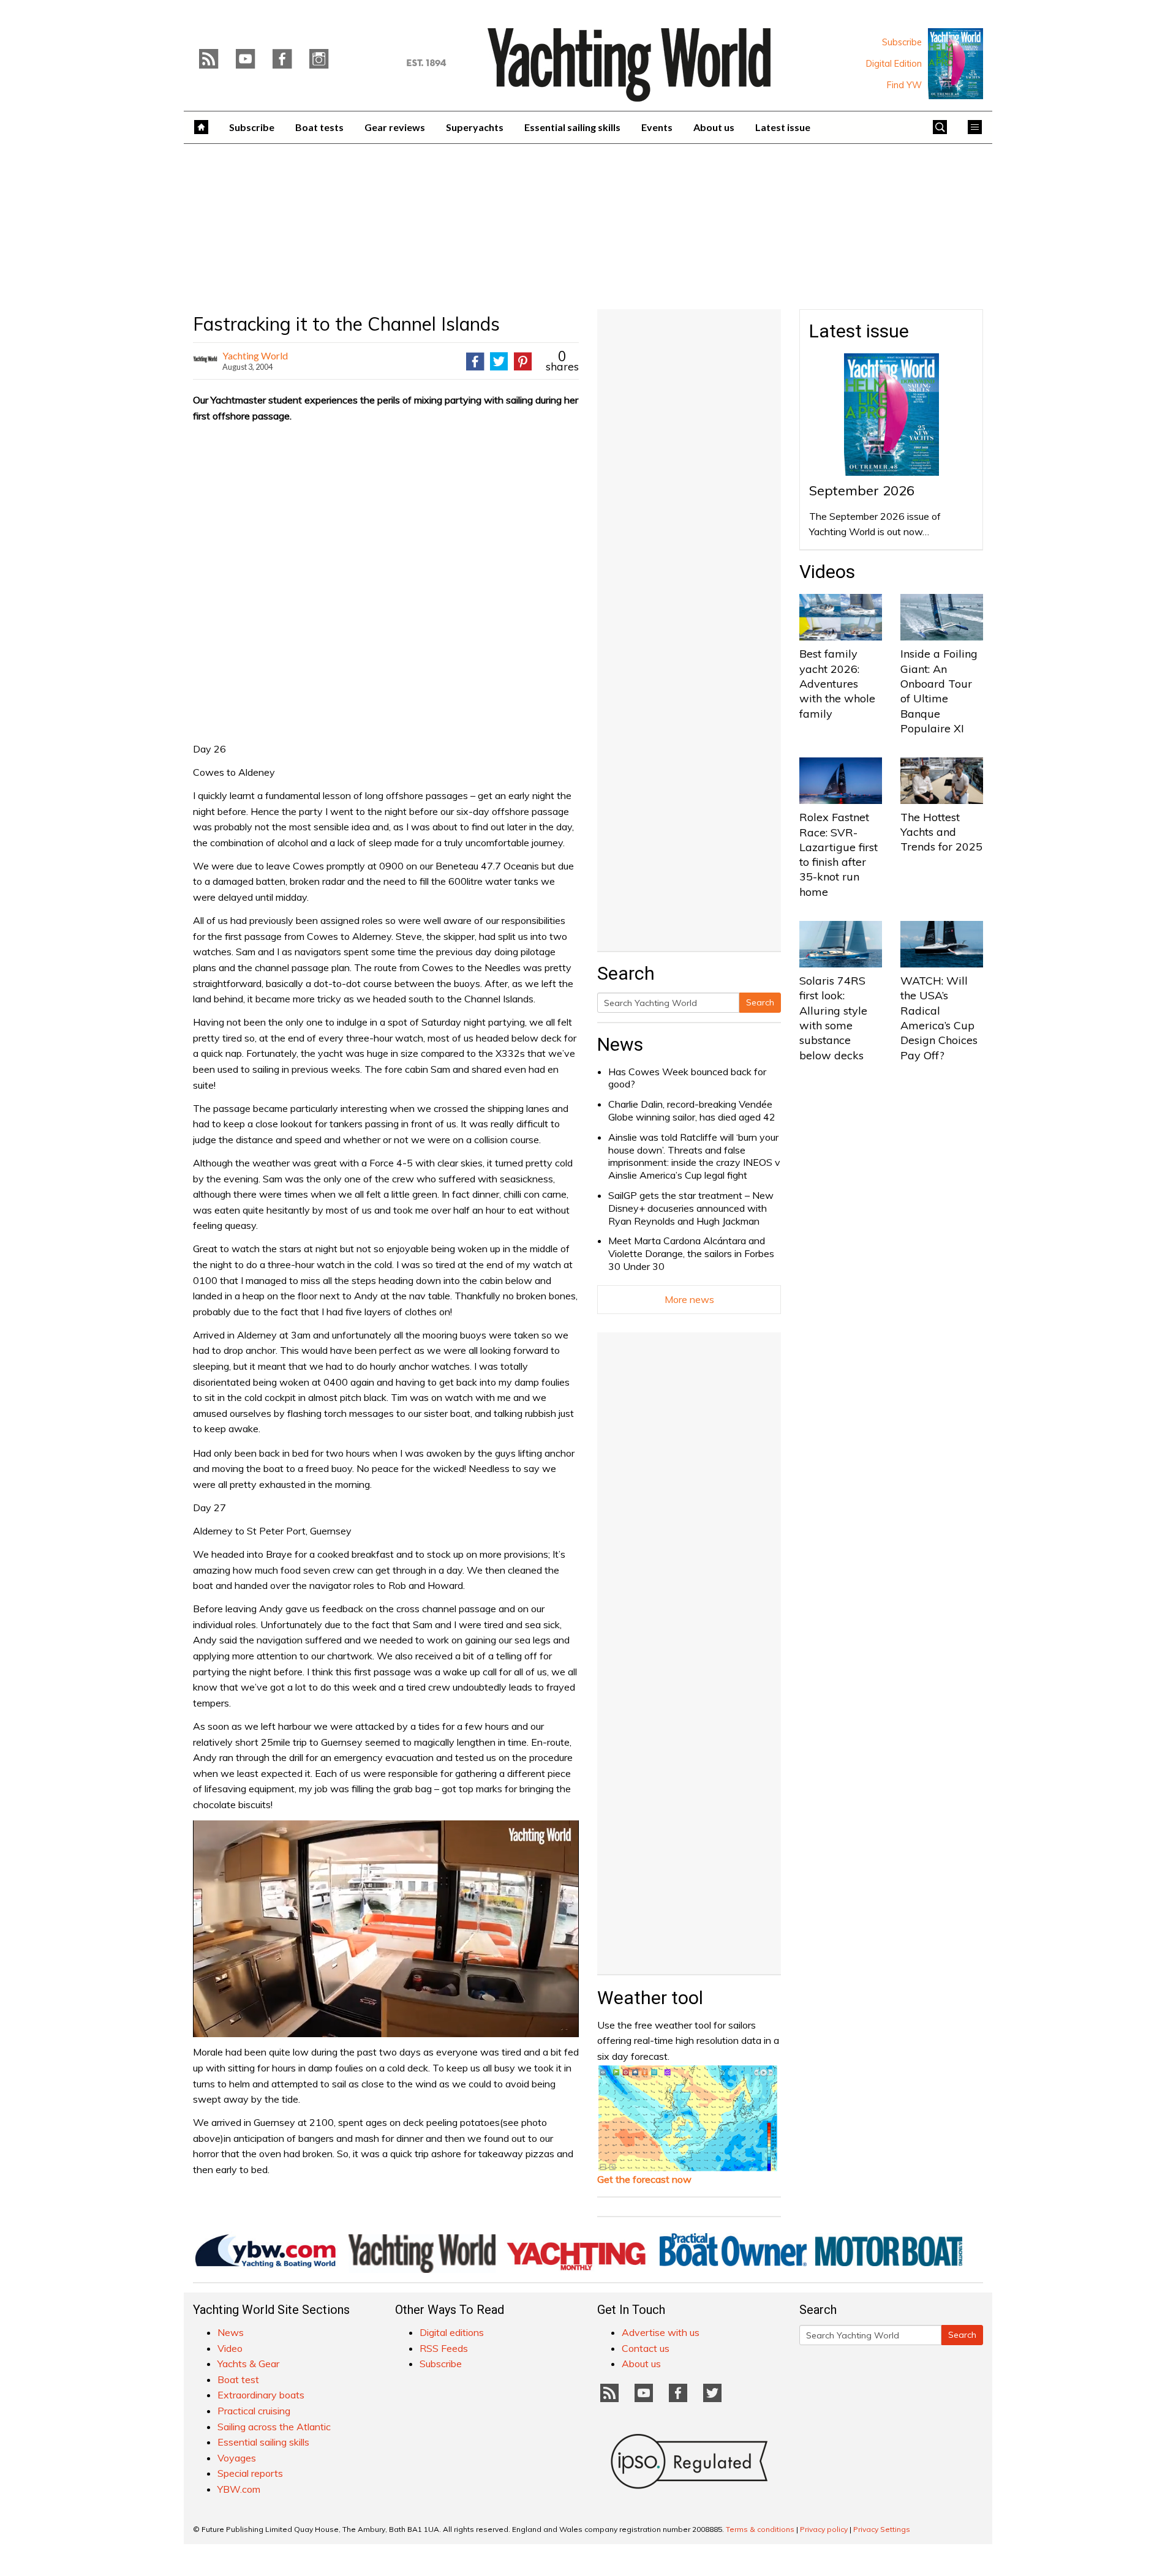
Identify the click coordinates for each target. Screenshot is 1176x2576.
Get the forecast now (644, 2179)
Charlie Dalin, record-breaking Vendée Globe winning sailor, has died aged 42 (692, 1110)
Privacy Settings (882, 2529)
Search (760, 1002)
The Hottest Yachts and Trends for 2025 (941, 832)
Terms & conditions (760, 2529)
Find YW (904, 85)
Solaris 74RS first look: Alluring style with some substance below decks (833, 1018)
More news (689, 1299)
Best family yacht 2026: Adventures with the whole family (837, 683)
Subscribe (902, 42)
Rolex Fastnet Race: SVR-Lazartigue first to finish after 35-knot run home (839, 854)
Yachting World (255, 355)
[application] (386, 1929)
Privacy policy (824, 2529)
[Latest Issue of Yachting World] (956, 64)
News (620, 1044)
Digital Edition (894, 64)
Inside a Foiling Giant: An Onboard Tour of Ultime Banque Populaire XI (939, 691)
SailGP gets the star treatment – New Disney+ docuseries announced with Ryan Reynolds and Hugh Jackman (691, 1208)
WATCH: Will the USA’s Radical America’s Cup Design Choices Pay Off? (939, 1018)
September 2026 (862, 490)
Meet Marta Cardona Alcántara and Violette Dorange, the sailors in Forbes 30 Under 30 (691, 1253)
